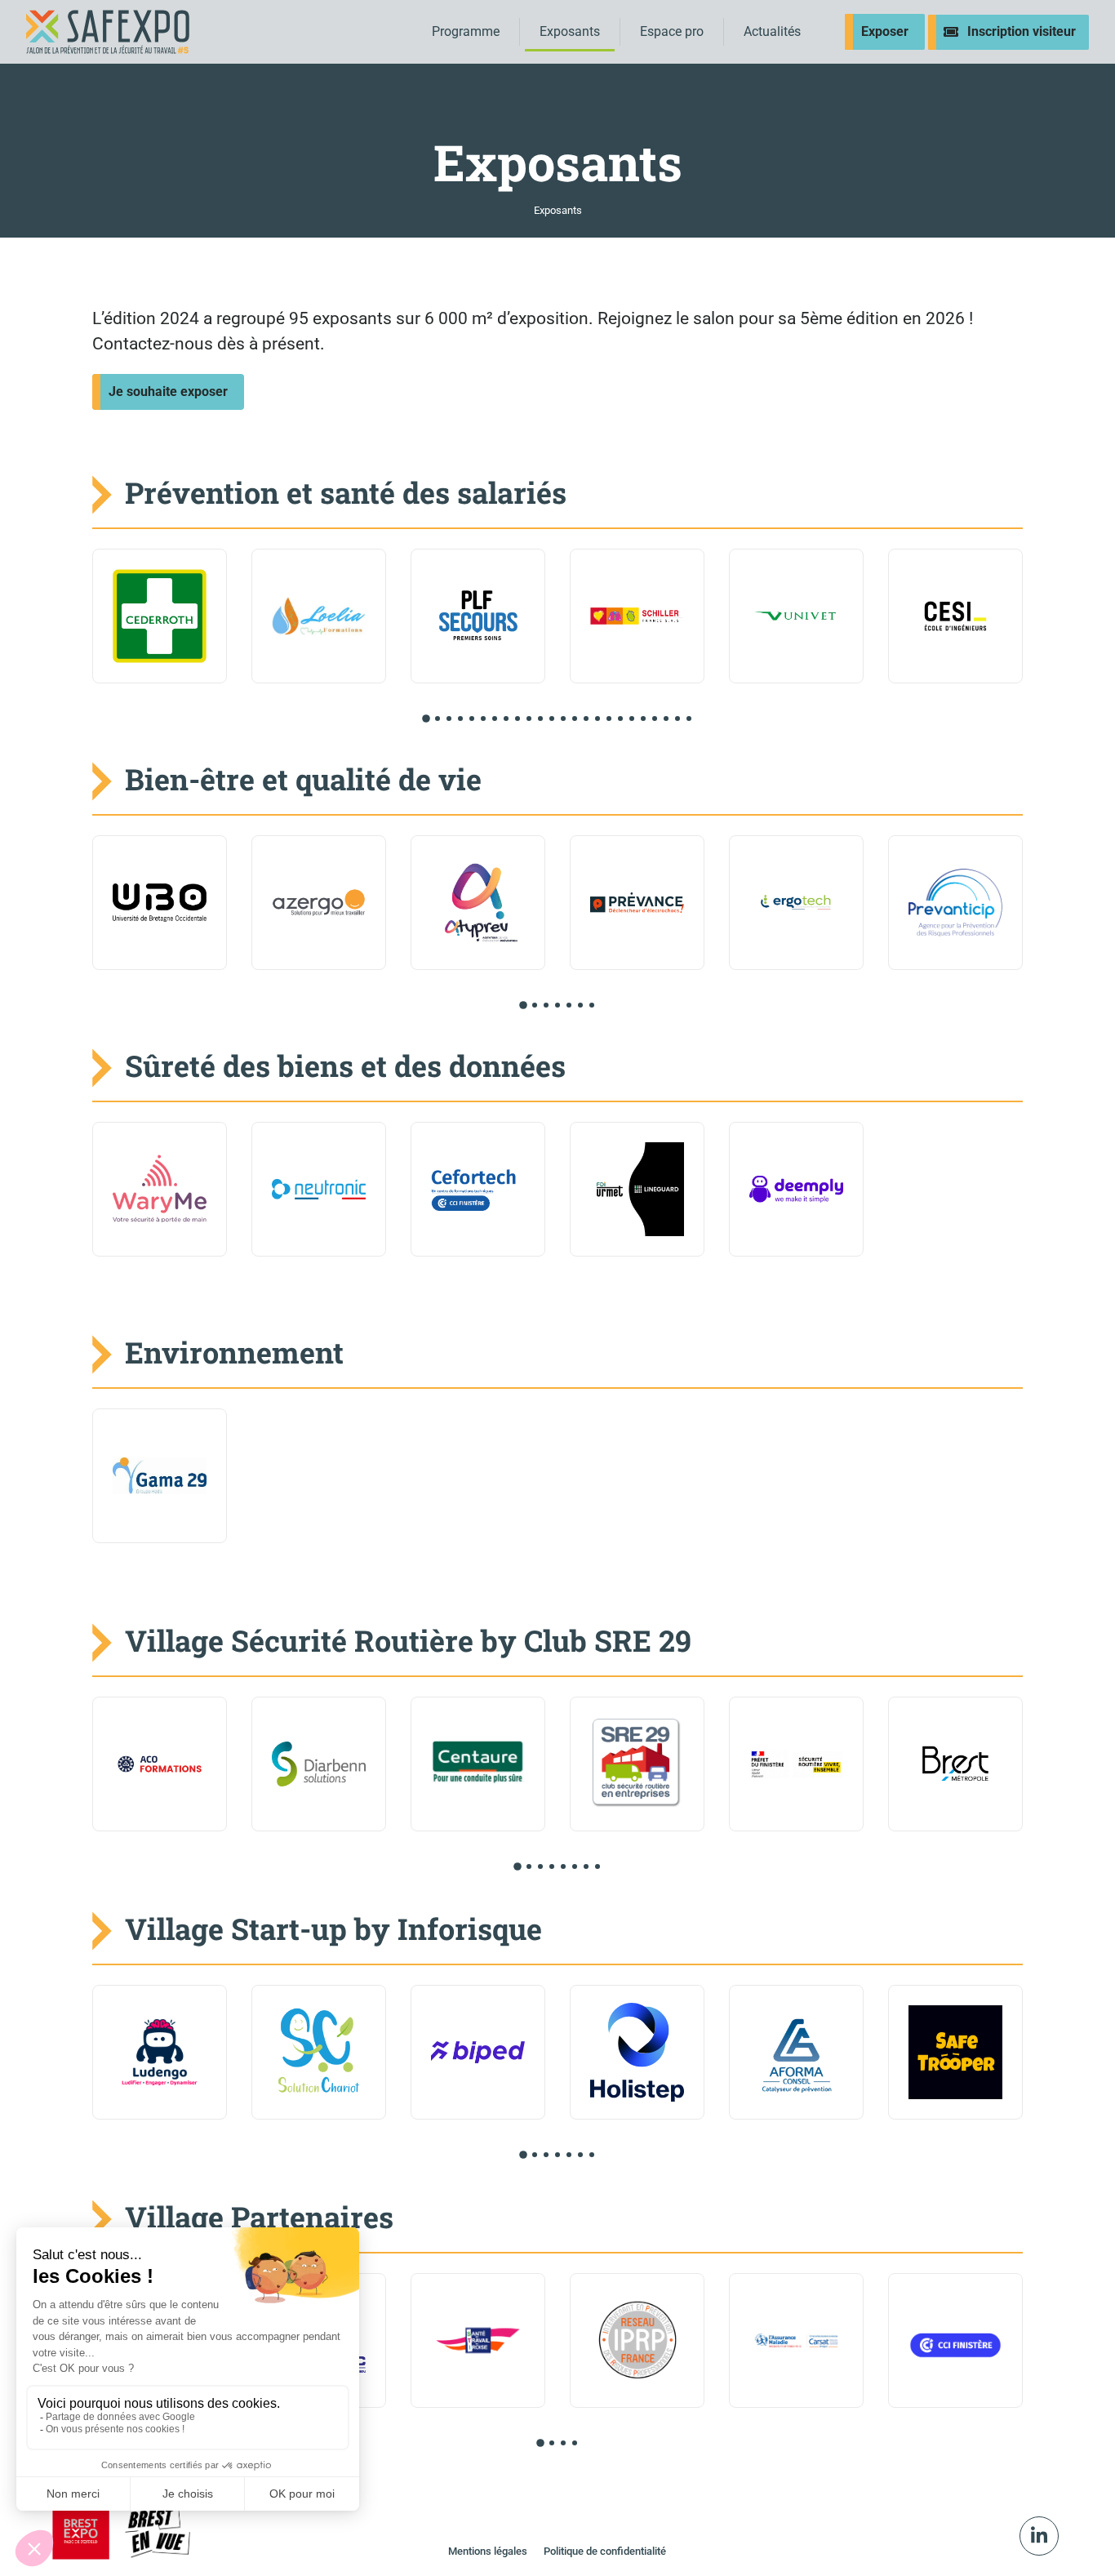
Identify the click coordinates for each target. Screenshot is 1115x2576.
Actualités (772, 31)
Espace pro (672, 31)
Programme (466, 31)
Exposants (570, 31)
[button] (426, 719)
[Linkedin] (1039, 2536)
